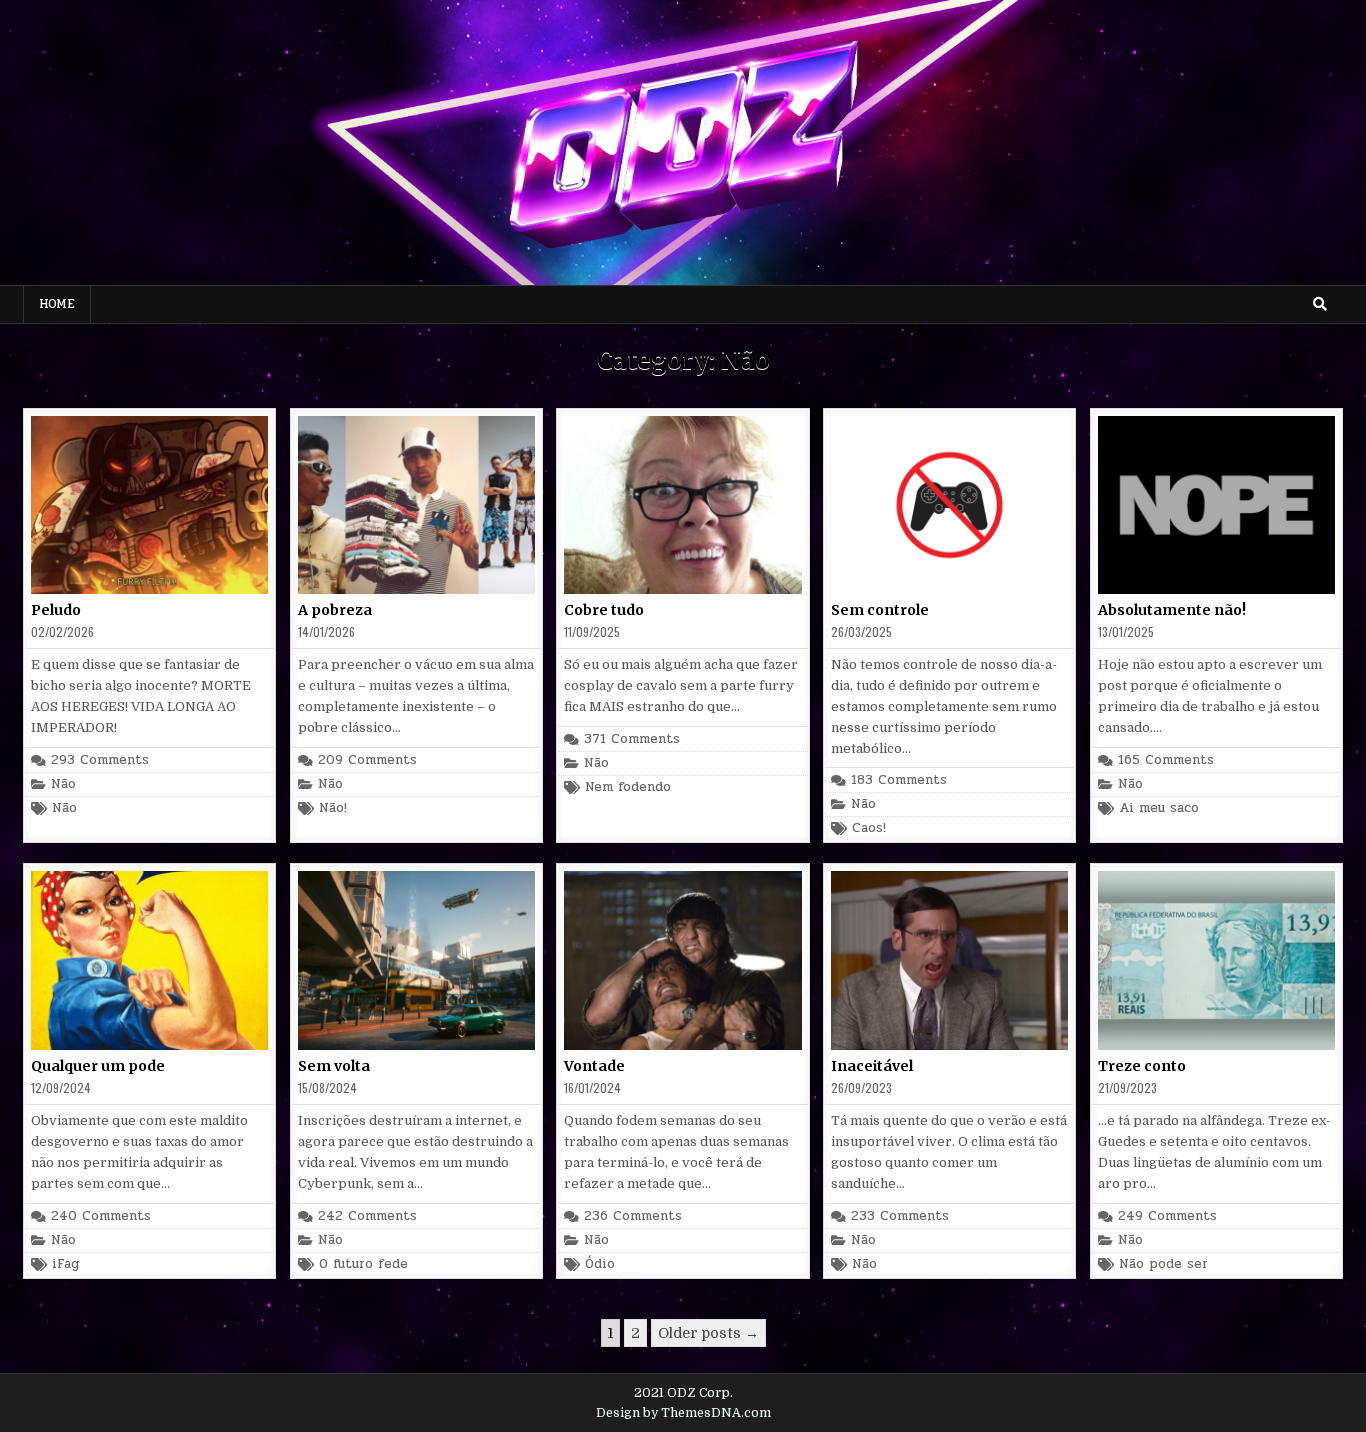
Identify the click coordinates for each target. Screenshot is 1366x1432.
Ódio (600, 1264)
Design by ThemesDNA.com (683, 1413)
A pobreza (335, 610)
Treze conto (1142, 1066)
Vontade (594, 1066)
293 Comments (100, 760)
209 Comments (367, 760)
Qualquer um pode (98, 1066)
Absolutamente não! (1172, 610)
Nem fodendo (628, 787)
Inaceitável (872, 1066)
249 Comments (1167, 1216)
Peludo (56, 610)
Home (57, 304)
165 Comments (1166, 760)
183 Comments (899, 780)
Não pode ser (1163, 1264)
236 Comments (633, 1216)
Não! (333, 808)
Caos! (869, 828)
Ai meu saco (1159, 808)
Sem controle (880, 610)
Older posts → (708, 1333)
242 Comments (367, 1216)
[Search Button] (1320, 304)
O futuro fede (363, 1264)
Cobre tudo (604, 610)
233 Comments (900, 1216)
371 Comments (632, 739)
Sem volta (334, 1066)
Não (63, 784)
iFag (65, 1264)
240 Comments (101, 1216)
